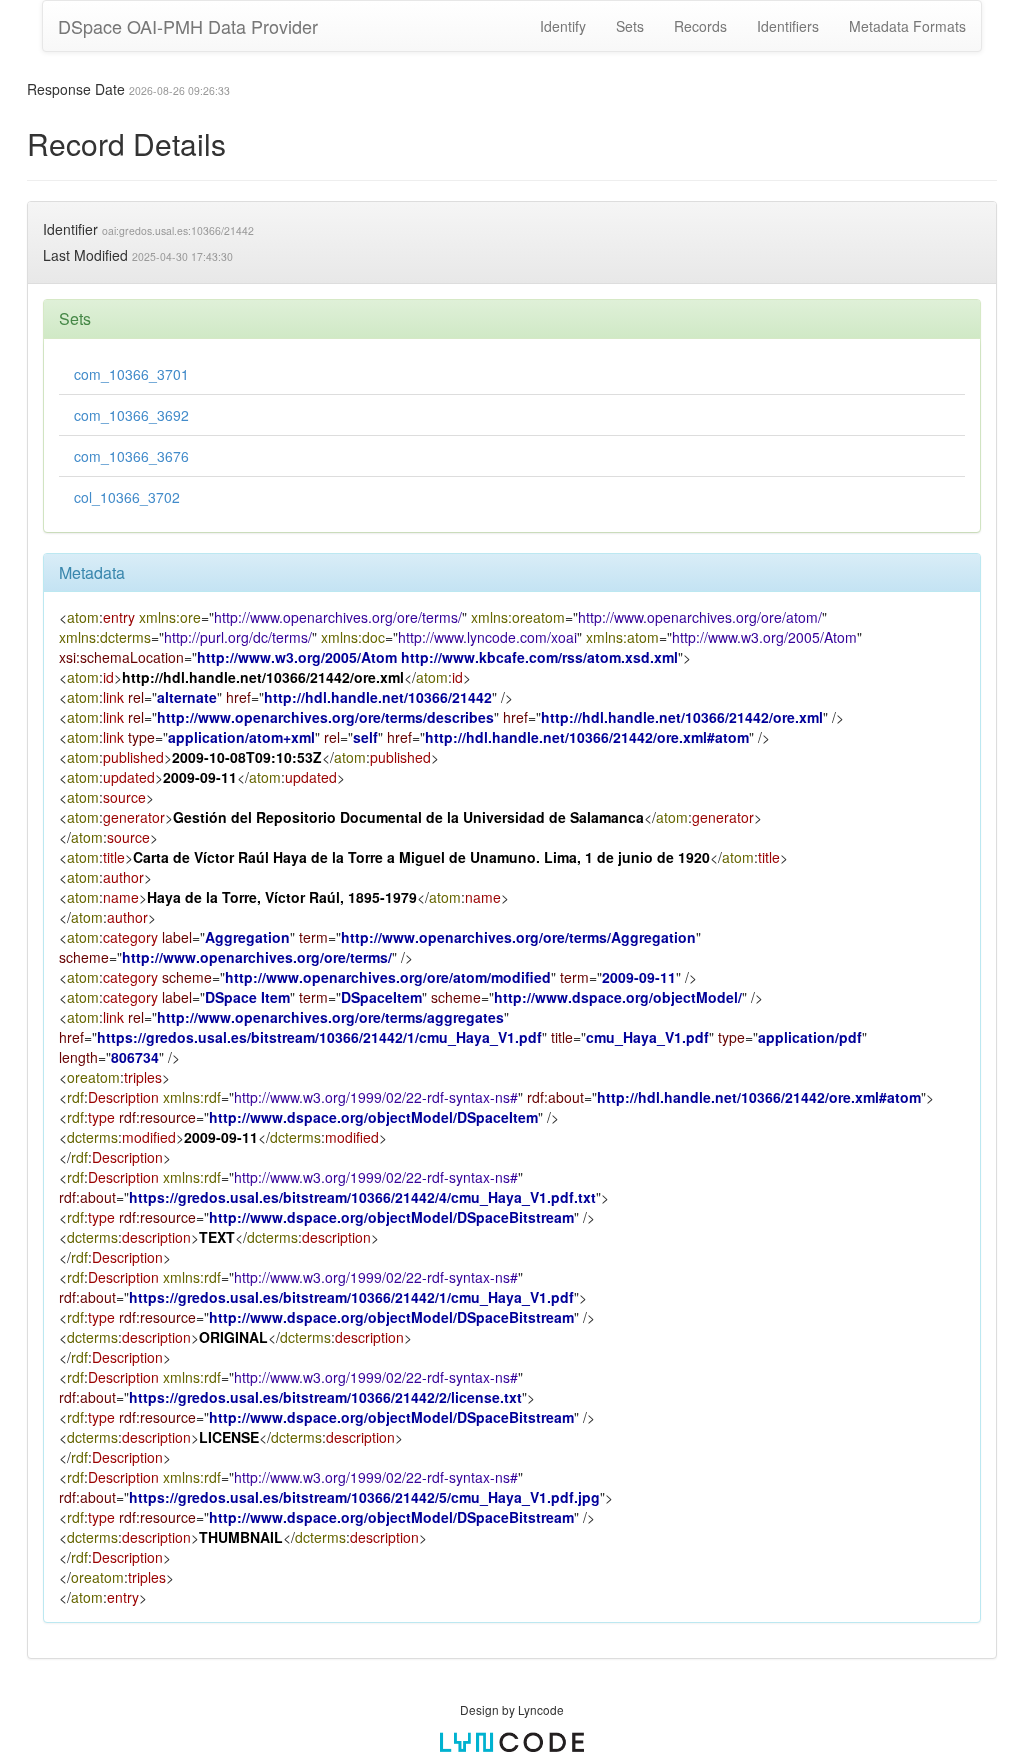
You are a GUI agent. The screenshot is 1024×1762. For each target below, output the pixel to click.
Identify (563, 26)
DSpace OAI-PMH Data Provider (188, 26)
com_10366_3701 (131, 374)
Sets (630, 26)
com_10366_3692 (131, 415)
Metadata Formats (907, 26)
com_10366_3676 (131, 456)
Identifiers (788, 26)
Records (700, 26)
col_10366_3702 (127, 497)
